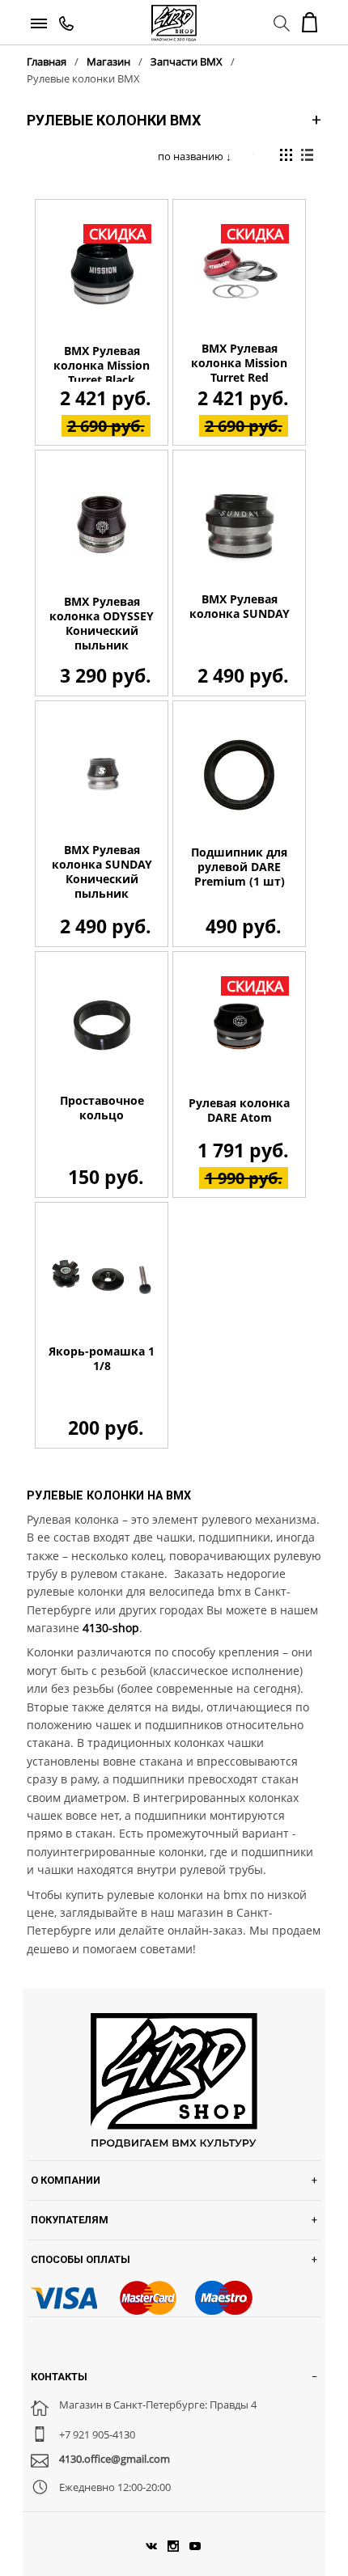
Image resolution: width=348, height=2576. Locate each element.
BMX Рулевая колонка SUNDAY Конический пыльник (102, 872)
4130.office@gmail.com (115, 2459)
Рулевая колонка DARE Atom (239, 1110)
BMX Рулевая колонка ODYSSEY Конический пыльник (102, 624)
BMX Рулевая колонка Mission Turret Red (239, 363)
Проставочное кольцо (102, 1108)
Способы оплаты (81, 2259)
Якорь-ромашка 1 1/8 (102, 1359)
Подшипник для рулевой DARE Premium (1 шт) (239, 867)
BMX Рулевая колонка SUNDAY (240, 607)
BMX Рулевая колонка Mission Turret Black (102, 366)
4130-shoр (111, 1628)
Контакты (59, 2377)
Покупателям (70, 2220)
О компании (66, 2180)
